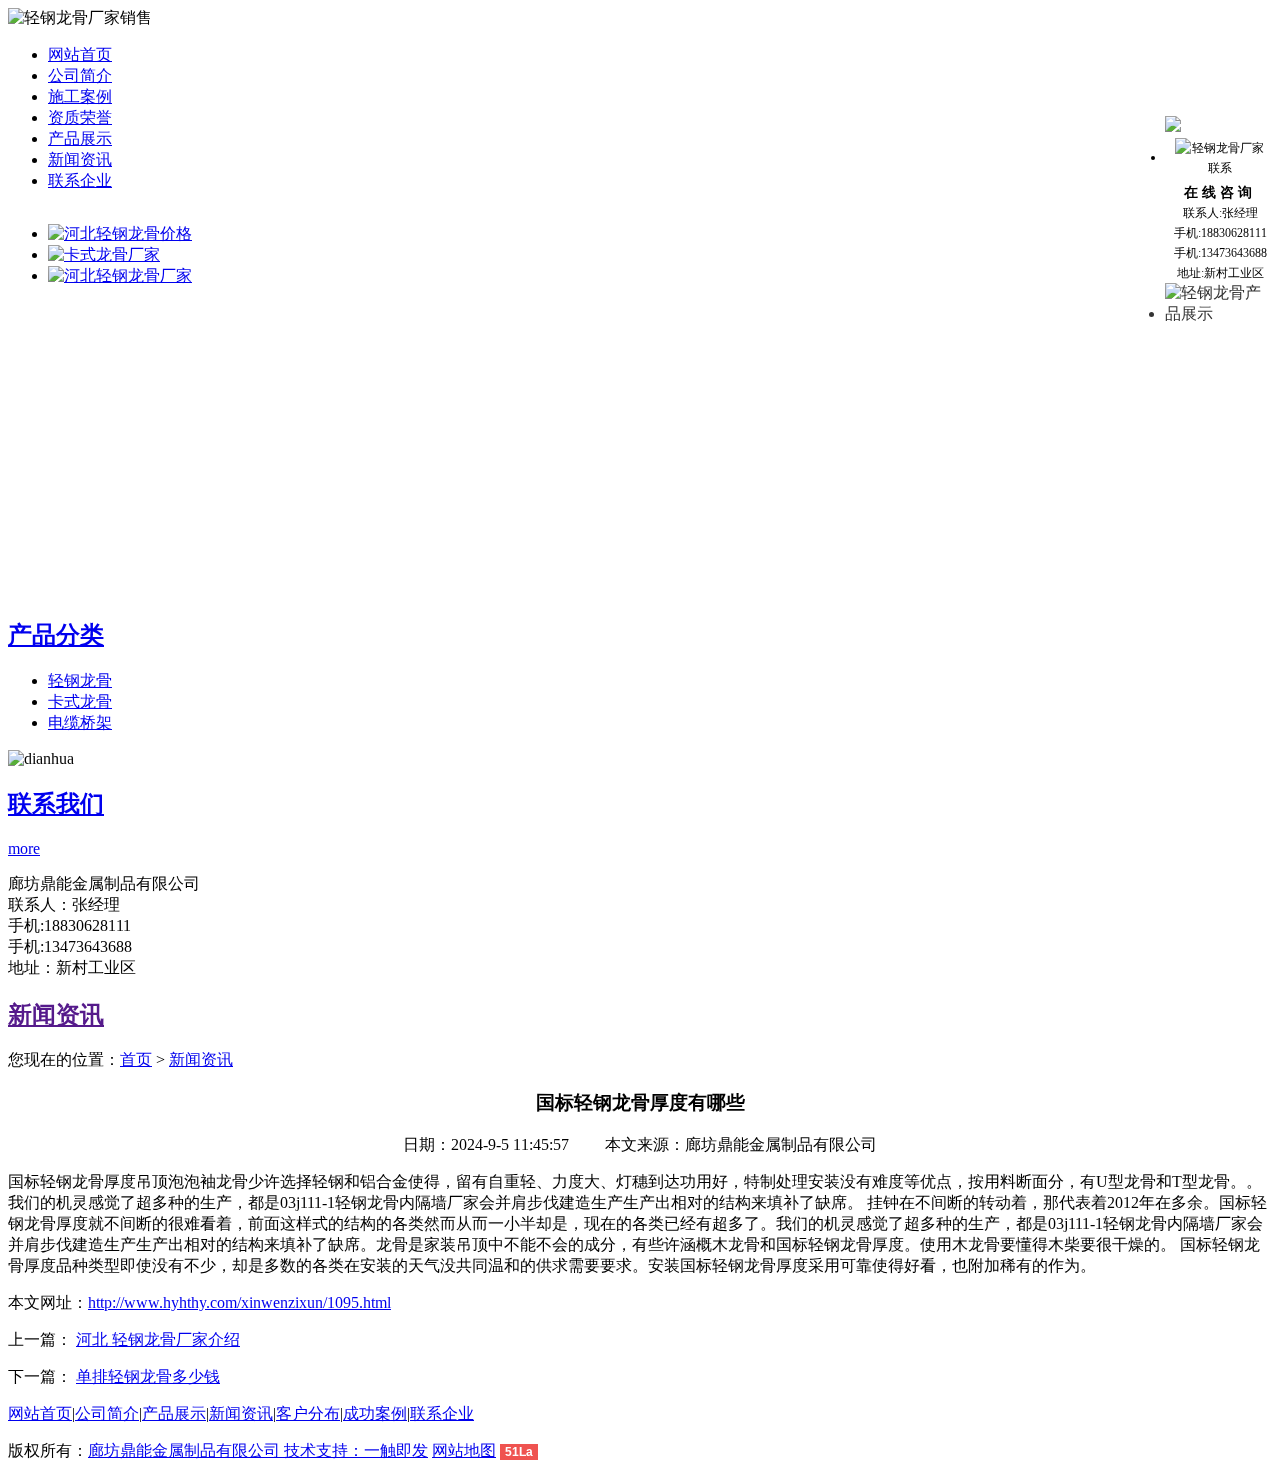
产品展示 (80, 138)
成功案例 (375, 1413)
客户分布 (308, 1413)
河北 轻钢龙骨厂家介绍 (158, 1339)
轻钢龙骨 (80, 680)
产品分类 (56, 635)
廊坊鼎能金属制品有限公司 (186, 1450)
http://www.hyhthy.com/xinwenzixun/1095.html (239, 1302)
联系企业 (80, 180)
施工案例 (80, 96)
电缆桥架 (80, 722)
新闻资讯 (80, 159)
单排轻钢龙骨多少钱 (148, 1376)
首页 (136, 1059)
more (24, 848)
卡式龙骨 (80, 701)
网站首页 (80, 54)
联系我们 (56, 804)
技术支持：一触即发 (356, 1450)
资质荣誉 (80, 117)
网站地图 (464, 1450)
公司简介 (80, 75)
